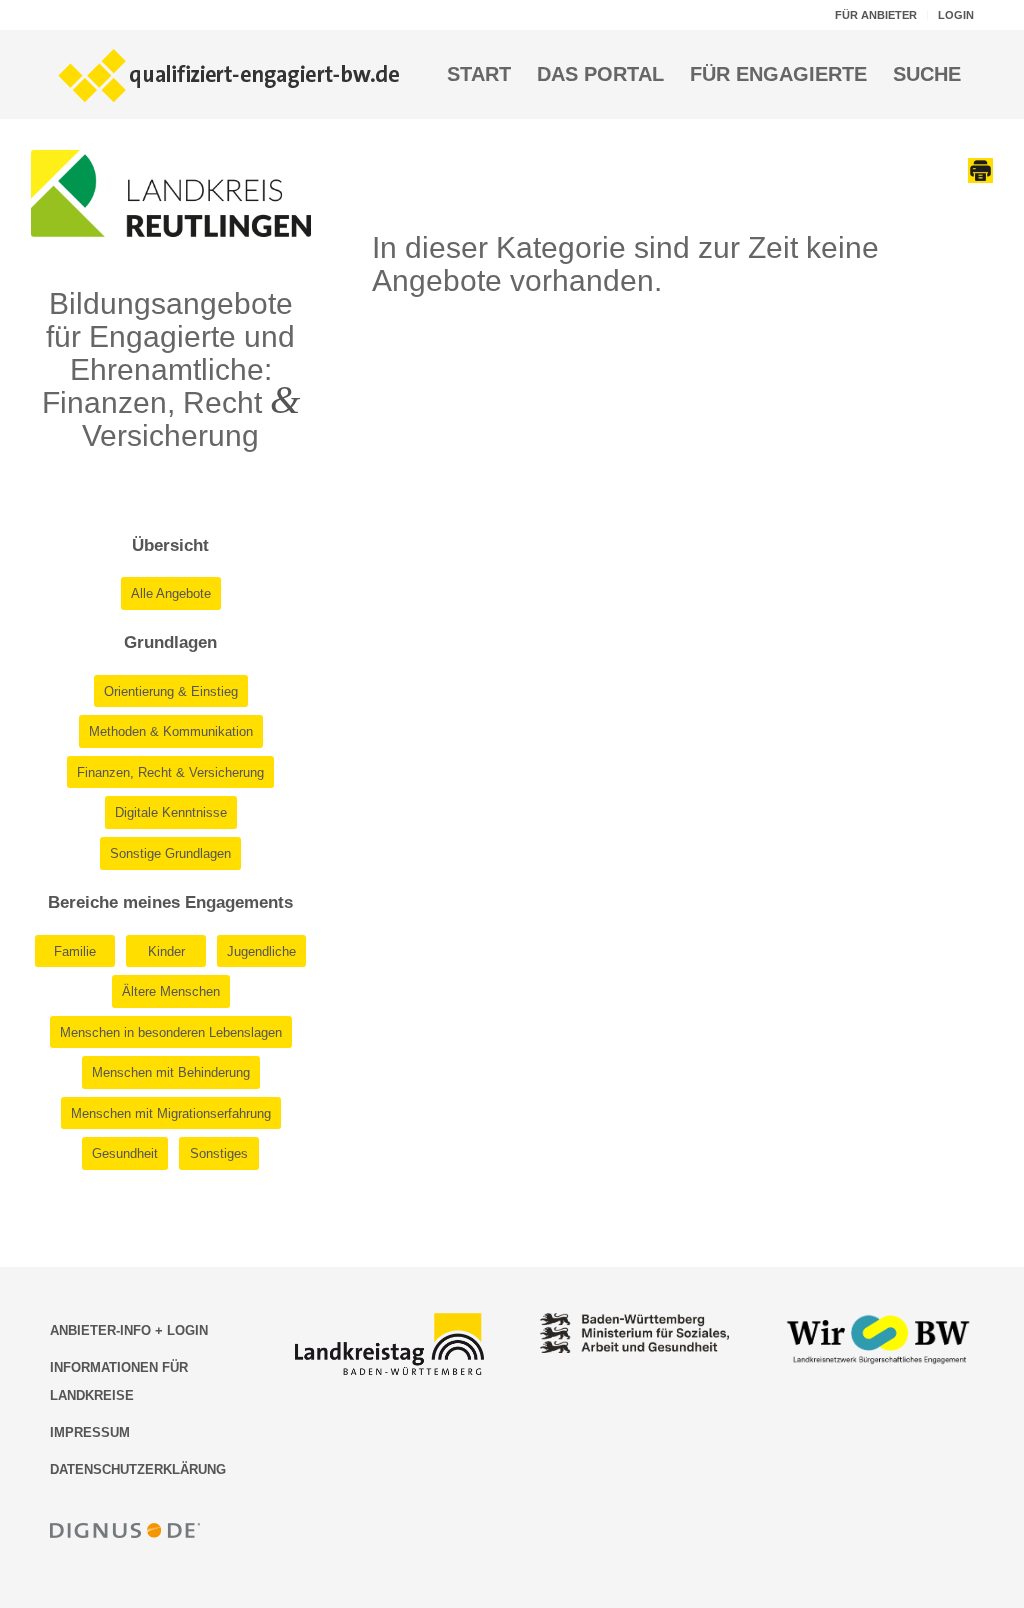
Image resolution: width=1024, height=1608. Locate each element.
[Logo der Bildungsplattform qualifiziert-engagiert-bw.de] (230, 74)
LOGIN (956, 15)
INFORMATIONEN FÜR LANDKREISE (119, 1381)
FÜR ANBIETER (876, 15)
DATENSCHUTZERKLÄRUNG (138, 1469)
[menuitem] (876, 15)
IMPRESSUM (90, 1432)
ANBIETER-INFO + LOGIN (129, 1330)
